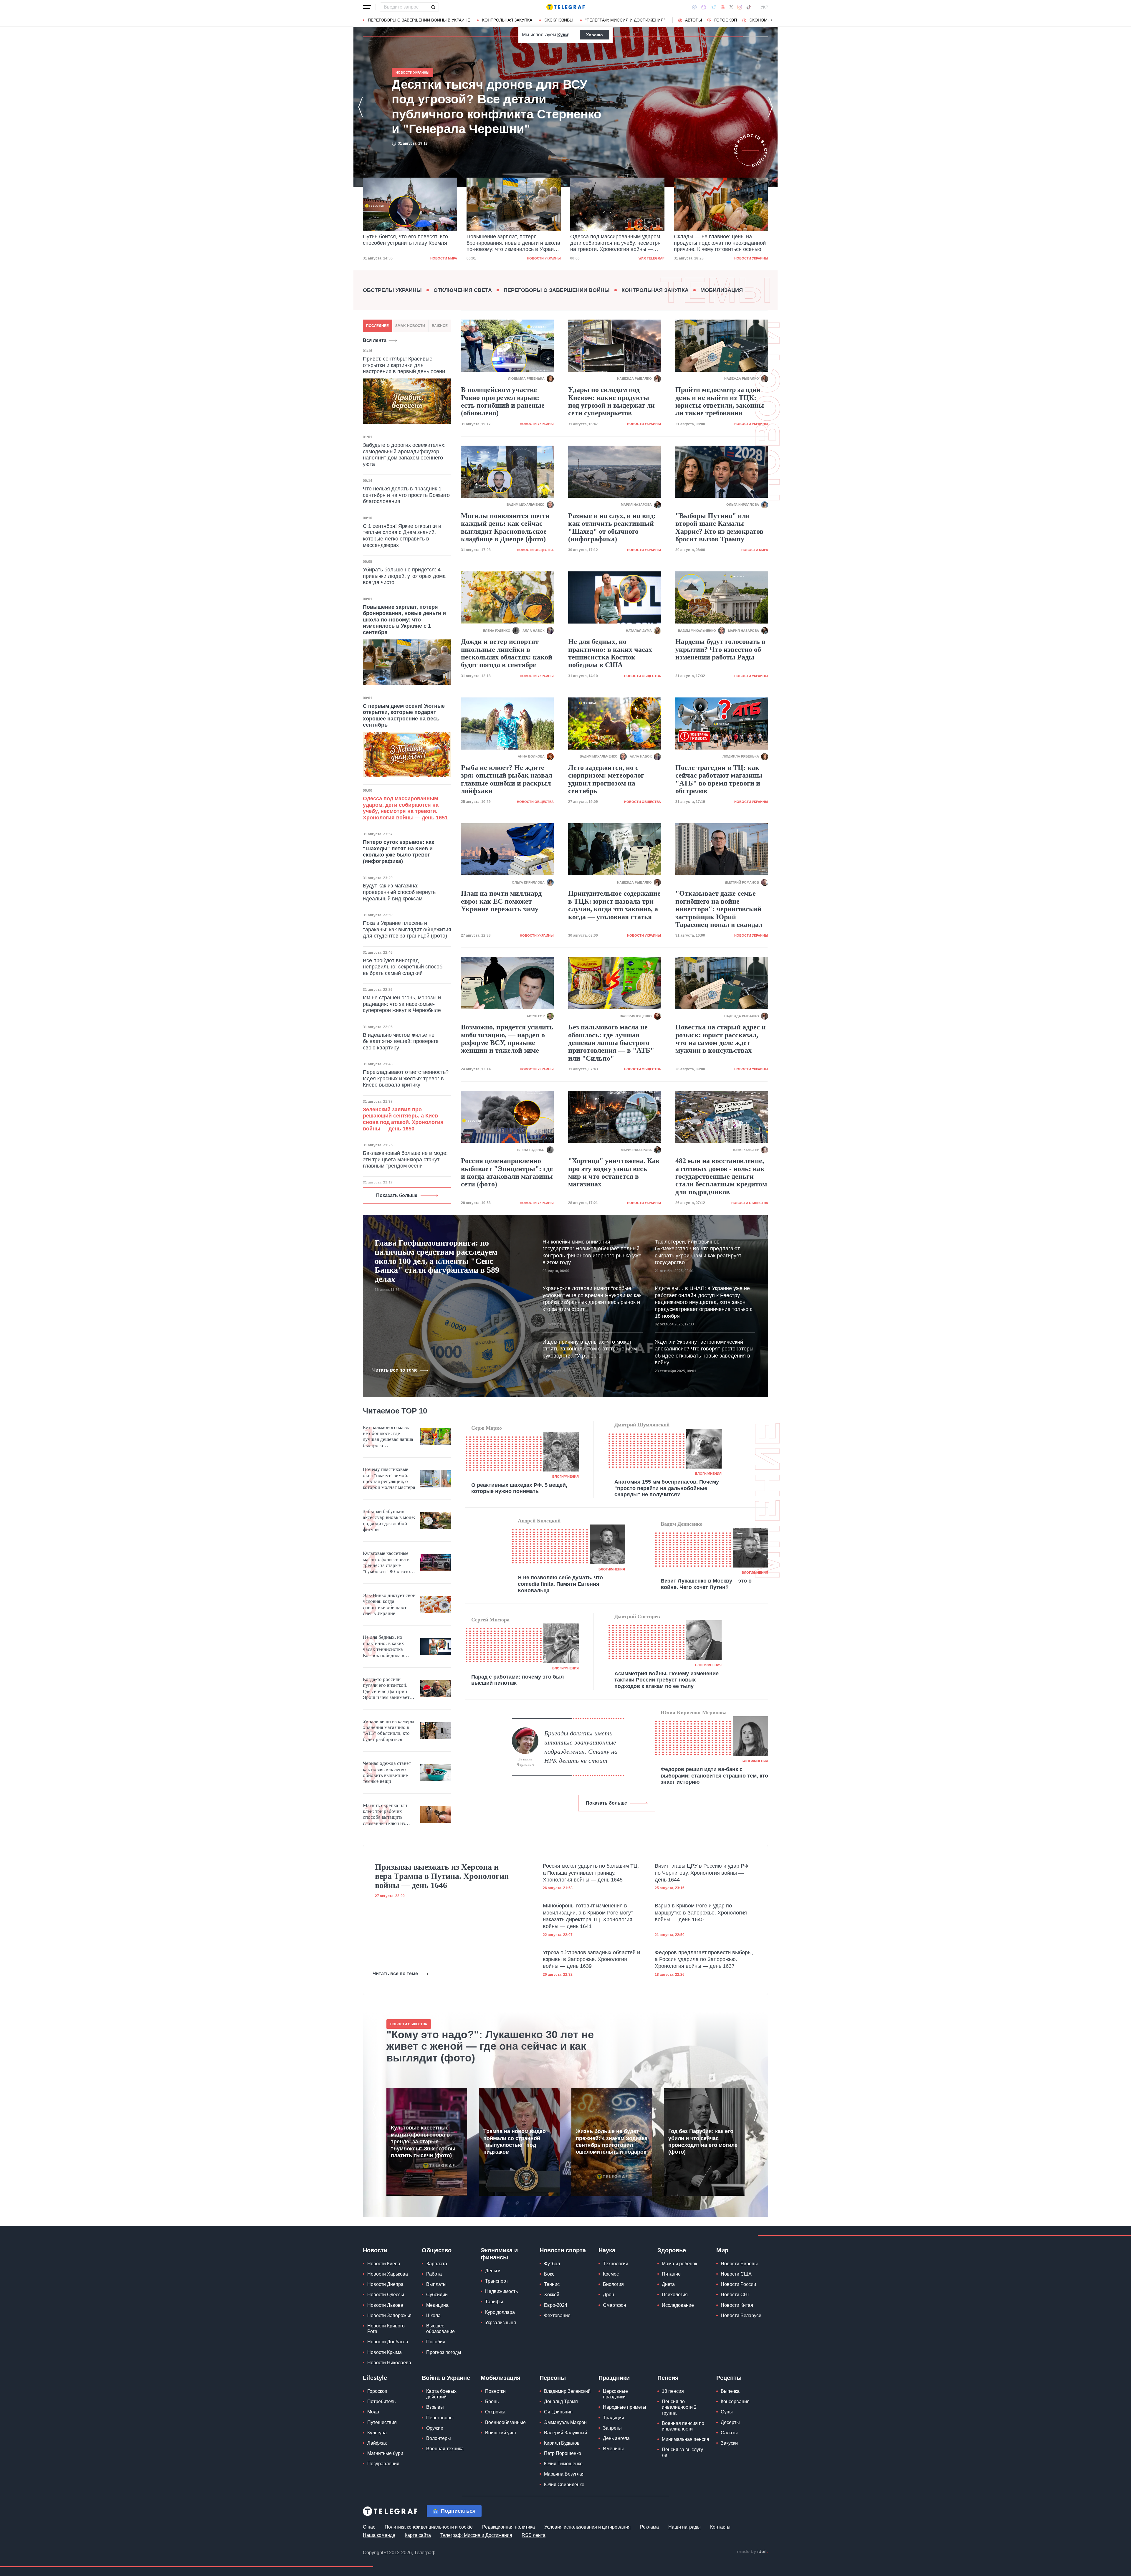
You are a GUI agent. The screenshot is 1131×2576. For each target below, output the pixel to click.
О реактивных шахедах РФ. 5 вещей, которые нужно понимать (519, 1488)
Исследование (678, 2305)
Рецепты (729, 2378)
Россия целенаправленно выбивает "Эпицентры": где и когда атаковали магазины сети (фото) (507, 1172)
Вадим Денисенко (682, 1524)
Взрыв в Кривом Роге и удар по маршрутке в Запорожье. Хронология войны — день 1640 (701, 1913)
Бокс (549, 2274)
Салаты (729, 2433)
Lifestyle (375, 2378)
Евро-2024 (556, 2305)
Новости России (738, 2284)
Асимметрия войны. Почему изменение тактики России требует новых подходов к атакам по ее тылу (667, 1680)
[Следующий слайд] (772, 20)
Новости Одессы (386, 2295)
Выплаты (436, 2284)
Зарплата (437, 2264)
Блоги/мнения (565, 1477)
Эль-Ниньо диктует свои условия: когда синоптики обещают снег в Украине (389, 1604)
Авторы (693, 20)
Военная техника (445, 2449)
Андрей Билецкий (539, 1521)
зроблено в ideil (752, 2552)
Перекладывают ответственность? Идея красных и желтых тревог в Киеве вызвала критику (406, 1078)
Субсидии (437, 2295)
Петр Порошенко (563, 2453)
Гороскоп (726, 20)
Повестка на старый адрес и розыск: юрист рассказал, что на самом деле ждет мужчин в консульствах (721, 1039)
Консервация (735, 2401)
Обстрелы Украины (392, 290)
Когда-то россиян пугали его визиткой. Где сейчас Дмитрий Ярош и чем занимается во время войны (388, 1689)
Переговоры (440, 2418)
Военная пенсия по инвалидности (683, 2426)
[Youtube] (723, 7)
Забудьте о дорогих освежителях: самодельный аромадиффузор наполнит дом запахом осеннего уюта (404, 455)
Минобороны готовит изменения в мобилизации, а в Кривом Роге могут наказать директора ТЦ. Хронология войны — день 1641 (588, 1916)
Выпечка (730, 2391)
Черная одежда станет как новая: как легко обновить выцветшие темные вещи (387, 1772)
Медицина (437, 2305)
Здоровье (672, 2250)
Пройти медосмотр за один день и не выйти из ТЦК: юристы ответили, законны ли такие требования (720, 401)
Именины (613, 2449)
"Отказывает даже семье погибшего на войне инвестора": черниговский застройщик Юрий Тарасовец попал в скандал (719, 909)
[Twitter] (731, 7)
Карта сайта (418, 2535)
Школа (433, 2315)
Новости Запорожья (389, 2315)
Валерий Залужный (565, 2433)
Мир (722, 2250)
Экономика (762, 20)
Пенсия (668, 2378)
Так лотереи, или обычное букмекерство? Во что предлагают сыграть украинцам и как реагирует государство (698, 1252)
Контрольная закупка (507, 20)
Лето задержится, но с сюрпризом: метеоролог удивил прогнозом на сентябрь (606, 779)
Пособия (436, 2342)
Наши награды (684, 2527)
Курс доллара (500, 2312)
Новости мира (755, 258)
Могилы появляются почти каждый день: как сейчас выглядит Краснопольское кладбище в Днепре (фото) (505, 527)
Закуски (729, 2443)
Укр (764, 7)
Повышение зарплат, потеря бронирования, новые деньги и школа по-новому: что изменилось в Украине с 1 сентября (498, 107)
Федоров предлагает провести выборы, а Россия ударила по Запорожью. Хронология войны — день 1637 (704, 1959)
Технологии (616, 2264)
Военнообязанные (505, 2422)
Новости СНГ (735, 2295)
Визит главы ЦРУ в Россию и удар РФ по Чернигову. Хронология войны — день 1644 (702, 1873)
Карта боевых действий (441, 2394)
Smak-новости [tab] (410, 326)
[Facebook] (694, 7)
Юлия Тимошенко (563, 2464)
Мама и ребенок (679, 2264)
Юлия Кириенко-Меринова (694, 1712)
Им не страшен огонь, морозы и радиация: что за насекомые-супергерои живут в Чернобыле (402, 1004)
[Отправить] (433, 7)
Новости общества (535, 550)
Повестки (495, 2391)
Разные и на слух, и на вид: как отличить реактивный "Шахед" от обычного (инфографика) (612, 527)
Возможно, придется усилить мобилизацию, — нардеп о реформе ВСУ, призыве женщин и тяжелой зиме (507, 1039)
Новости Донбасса (388, 2342)
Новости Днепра (385, 2284)
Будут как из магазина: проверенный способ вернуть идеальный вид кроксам (399, 892)
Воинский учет (501, 2433)
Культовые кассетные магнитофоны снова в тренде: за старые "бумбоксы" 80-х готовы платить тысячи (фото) (389, 1563)
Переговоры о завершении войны (557, 290)
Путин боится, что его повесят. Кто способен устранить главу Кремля (716, 240)
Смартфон (615, 2305)
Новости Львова (385, 2305)
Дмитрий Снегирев (637, 1616)
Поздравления (383, 2464)
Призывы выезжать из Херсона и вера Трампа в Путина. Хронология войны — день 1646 (442, 1876)
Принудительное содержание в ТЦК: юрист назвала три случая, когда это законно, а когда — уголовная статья (614, 905)
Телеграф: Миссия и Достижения (476, 2535)
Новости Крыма (385, 2352)
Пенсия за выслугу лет (682, 2452)
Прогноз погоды (444, 2352)
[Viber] (704, 7)
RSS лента (534, 2535)
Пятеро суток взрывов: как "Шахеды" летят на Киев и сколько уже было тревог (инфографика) (399, 852)
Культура (377, 2433)
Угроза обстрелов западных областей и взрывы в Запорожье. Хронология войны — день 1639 (591, 1959)
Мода (373, 2412)
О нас (369, 2527)
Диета (668, 2284)
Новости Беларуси (741, 2315)
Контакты (720, 2527)
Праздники (614, 2378)
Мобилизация (722, 290)
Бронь (492, 2401)
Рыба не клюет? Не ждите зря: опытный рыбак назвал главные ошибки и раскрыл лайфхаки (507, 779)
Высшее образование (440, 2329)
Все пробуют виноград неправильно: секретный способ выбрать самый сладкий (403, 967)
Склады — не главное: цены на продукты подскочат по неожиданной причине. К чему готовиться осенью (512, 243)
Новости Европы (739, 2264)
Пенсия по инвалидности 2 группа (679, 2407)
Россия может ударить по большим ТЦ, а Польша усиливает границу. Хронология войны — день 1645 (591, 1873)
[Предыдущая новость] (361, 107)
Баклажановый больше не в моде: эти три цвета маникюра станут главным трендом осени (405, 1159)
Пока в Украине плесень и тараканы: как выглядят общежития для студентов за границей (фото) (407, 929)
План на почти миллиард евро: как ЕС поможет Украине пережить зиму (501, 901)
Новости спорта (563, 2250)
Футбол (552, 2264)
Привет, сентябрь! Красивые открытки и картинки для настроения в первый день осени (404, 365)
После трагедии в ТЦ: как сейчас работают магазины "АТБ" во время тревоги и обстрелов (719, 779)
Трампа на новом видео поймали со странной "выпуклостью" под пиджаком (515, 2142)
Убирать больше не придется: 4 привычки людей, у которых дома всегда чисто (404, 576)
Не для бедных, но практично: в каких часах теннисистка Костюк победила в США (610, 653)
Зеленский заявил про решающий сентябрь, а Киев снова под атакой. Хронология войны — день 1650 (403, 1119)
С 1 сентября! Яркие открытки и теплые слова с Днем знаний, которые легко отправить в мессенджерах (402, 536)
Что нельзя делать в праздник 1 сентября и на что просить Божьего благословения (406, 495)
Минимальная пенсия (686, 2439)
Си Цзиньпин (558, 2412)
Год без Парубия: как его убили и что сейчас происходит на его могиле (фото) (703, 2142)
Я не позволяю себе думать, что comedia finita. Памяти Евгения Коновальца (560, 1584)
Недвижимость (501, 2291)
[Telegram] (713, 7)
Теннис (552, 2284)
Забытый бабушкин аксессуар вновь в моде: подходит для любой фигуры (389, 1520)
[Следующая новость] (770, 107)
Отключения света (463, 290)
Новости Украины (544, 258)
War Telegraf (444, 258)
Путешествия (382, 2422)
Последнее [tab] (377, 326)
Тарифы (494, 2302)
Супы (727, 2412)
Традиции (614, 2418)
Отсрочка (495, 2412)
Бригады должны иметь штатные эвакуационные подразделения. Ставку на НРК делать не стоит (581, 1747)
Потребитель (381, 2401)
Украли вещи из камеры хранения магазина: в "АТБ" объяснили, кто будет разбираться (388, 1730)
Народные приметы (625, 2407)
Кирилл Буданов (562, 2443)
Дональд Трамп (561, 2401)
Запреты (612, 2428)
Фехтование (557, 2315)
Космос (611, 2274)
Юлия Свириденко (564, 2485)
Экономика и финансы (499, 2254)
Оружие (435, 2428)
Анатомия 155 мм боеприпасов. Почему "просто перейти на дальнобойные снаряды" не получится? (667, 1488)
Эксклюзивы (559, 20)
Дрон (609, 2295)
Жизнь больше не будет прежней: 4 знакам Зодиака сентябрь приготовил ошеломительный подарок (612, 2142)
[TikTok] (749, 7)
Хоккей (552, 2295)
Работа (434, 2274)
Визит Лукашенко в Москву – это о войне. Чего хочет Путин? (706, 1584)
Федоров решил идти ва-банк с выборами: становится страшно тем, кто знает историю (714, 1776)
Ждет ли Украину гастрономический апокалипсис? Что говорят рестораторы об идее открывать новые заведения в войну (704, 1352)
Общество (437, 2250)
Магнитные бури (385, 2453)
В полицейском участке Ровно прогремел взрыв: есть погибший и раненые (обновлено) (503, 401)
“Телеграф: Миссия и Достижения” (625, 20)
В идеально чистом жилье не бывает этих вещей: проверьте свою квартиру (401, 1041)
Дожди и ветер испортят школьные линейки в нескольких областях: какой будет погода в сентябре (507, 653)
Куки (563, 35)
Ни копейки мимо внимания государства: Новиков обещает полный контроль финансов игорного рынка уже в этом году (592, 1252)
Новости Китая (737, 2305)
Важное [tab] (440, 326)
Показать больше (397, 1195)
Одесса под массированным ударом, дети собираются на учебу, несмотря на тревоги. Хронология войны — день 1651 (409, 243)
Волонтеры (439, 2438)
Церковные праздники (615, 2394)
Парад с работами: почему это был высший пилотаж (517, 1680)
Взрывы (435, 2407)
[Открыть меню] (367, 7)
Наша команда (379, 2535)
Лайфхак (377, 2443)
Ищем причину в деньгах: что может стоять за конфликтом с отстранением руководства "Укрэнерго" (590, 1349)
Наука (607, 2250)
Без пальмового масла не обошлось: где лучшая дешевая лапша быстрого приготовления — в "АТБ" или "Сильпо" (611, 1043)
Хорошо (595, 35)
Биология (613, 2284)
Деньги (493, 2271)
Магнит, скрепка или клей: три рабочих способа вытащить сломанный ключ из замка (385, 1815)
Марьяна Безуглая (564, 2474)
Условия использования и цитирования (587, 2527)
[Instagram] (740, 7)
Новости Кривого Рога (386, 2329)
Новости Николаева (389, 2363)
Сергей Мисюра (490, 1620)
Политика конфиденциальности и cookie (429, 2527)
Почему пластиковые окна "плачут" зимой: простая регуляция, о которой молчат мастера (389, 1478)
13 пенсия (673, 2391)
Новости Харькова (388, 2274)
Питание (671, 2274)
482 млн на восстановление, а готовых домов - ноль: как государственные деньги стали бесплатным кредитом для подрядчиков (721, 1176)
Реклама (649, 2527)
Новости (375, 2250)
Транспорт (497, 2281)
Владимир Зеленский (567, 2391)
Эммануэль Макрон (565, 2422)
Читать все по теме (395, 1370)
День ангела (616, 2438)
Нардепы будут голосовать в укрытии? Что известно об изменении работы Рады (720, 649)
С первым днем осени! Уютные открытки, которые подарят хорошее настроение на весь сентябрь (404, 716)
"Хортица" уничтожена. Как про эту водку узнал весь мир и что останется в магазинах (614, 1172)
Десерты (730, 2422)
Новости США (736, 2274)
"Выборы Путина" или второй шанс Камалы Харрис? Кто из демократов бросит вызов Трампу (719, 527)
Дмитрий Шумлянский (642, 1425)
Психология (675, 2295)
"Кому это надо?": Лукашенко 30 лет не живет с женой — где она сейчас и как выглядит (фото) (490, 2046)
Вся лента (375, 340)
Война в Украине (446, 2378)
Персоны (553, 2378)
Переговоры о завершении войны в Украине (419, 20)
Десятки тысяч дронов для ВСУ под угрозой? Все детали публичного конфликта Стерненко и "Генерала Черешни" (614, 243)
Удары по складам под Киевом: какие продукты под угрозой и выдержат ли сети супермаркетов (611, 401)
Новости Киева (384, 2264)
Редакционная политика (509, 2527)
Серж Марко (487, 1428)
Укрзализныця (501, 2323)
